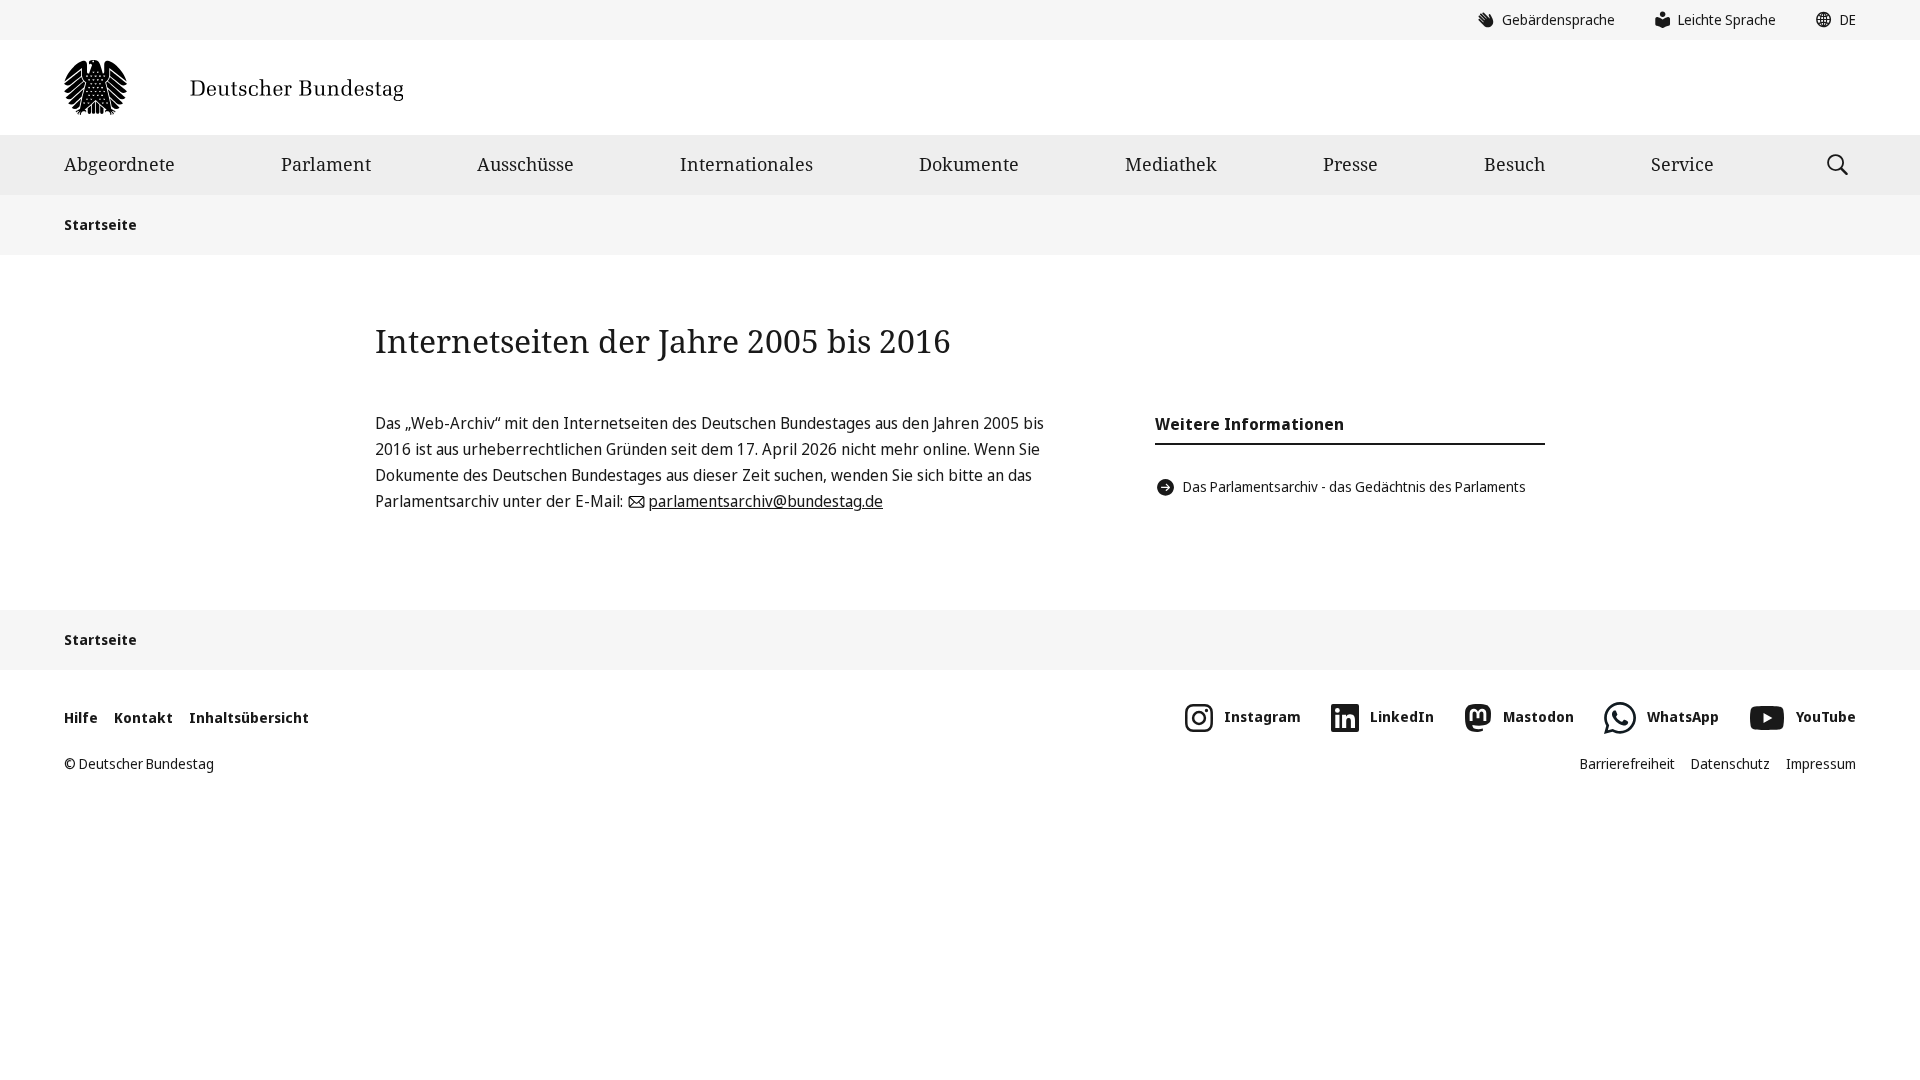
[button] (1831, 20)
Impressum (1821, 763)
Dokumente (969, 164)
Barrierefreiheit (1627, 763)
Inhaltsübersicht (249, 717)
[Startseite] (233, 87)
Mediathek (1171, 164)
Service (1682, 164)
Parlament (326, 164)
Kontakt (143, 717)
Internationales (746, 164)
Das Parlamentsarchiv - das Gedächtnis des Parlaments (1354, 486)
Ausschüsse (525, 164)
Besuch (1514, 164)
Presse (1350, 164)
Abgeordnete (119, 164)
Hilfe (81, 717)
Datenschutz (1730, 763)
